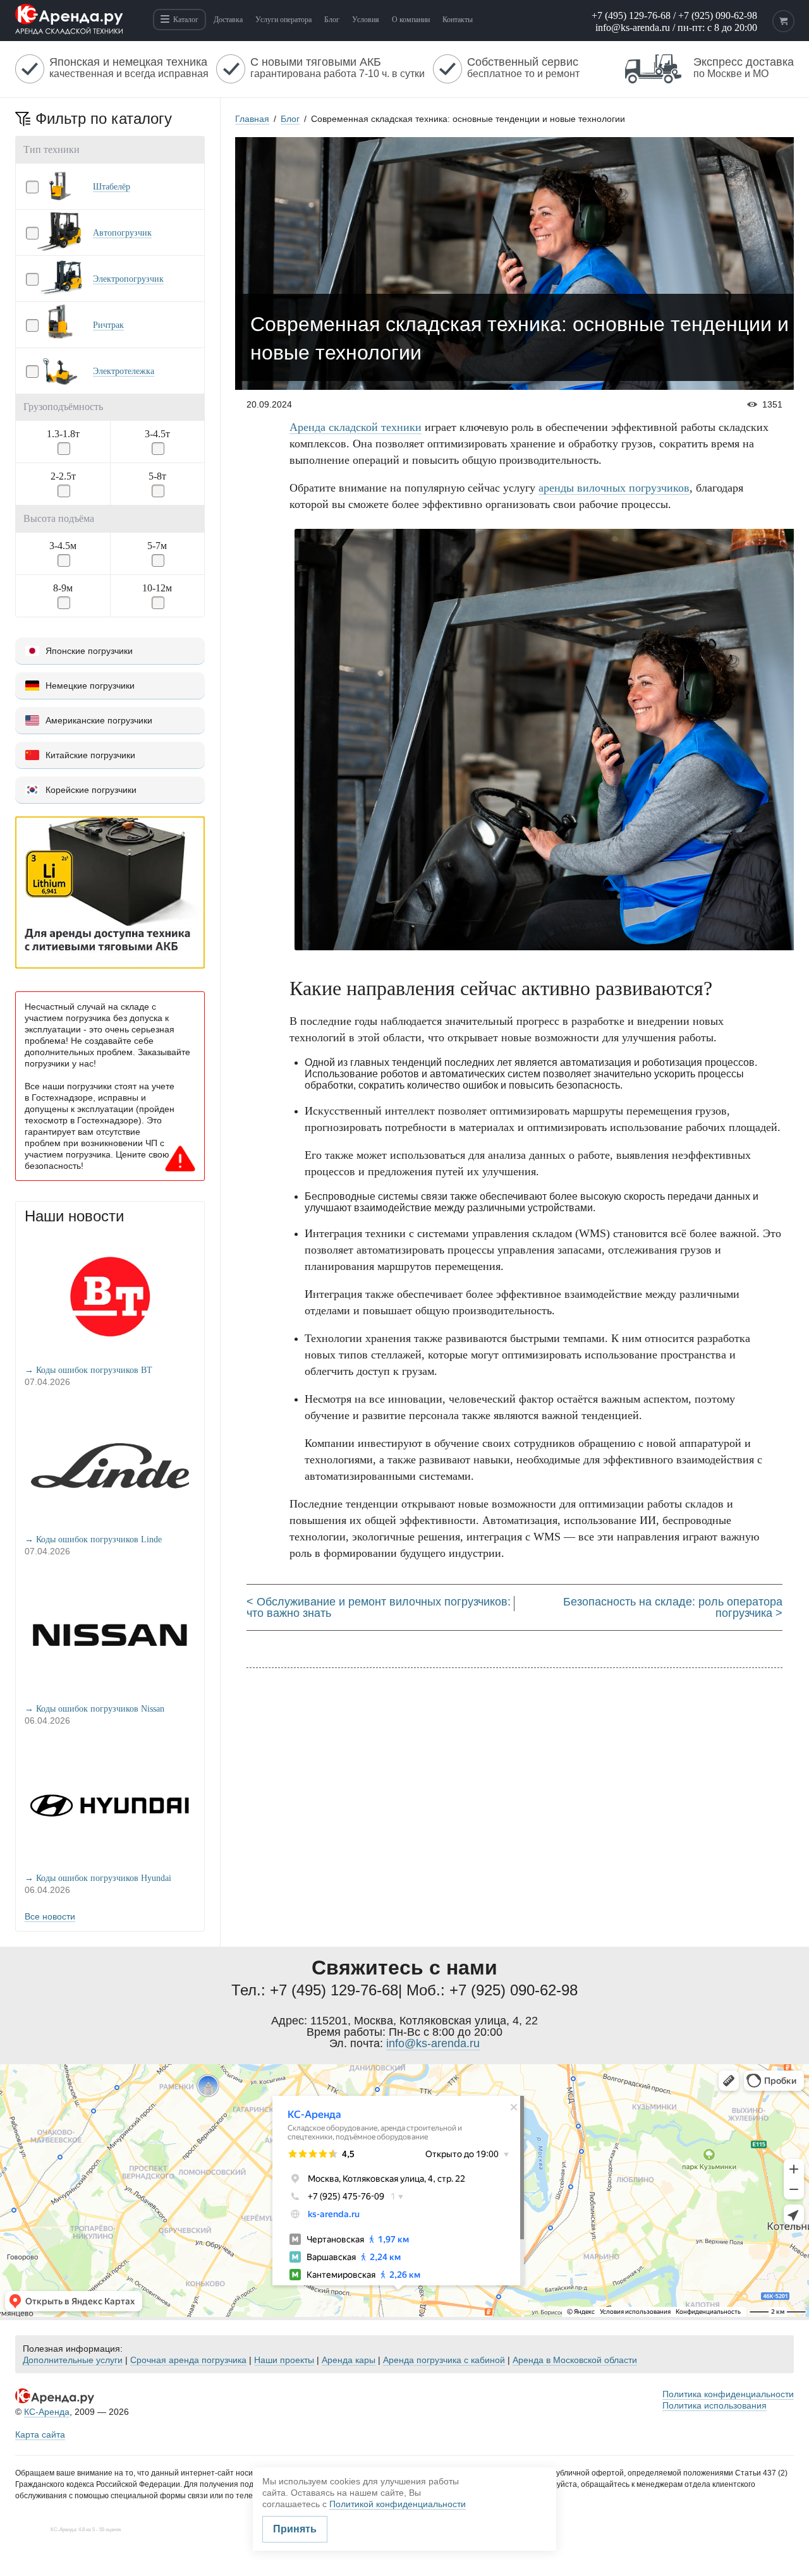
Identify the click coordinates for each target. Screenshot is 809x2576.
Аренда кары (349, 2360)
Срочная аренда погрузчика (188, 2360)
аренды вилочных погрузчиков (614, 488)
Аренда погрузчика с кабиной (444, 2360)
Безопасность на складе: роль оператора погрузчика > (673, 1607)
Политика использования (715, 2405)
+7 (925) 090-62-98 (718, 15)
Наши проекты (284, 2360)
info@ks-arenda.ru (633, 27)
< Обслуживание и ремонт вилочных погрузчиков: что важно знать (379, 1607)
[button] (110, 186)
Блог (290, 119)
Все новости (50, 1916)
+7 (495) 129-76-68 (631, 15)
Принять (295, 2529)
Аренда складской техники (356, 427)
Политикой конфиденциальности (398, 2504)
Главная (252, 119)
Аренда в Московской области (575, 2360)
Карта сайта (40, 2434)
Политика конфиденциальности (728, 2394)
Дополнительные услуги (73, 2360)
